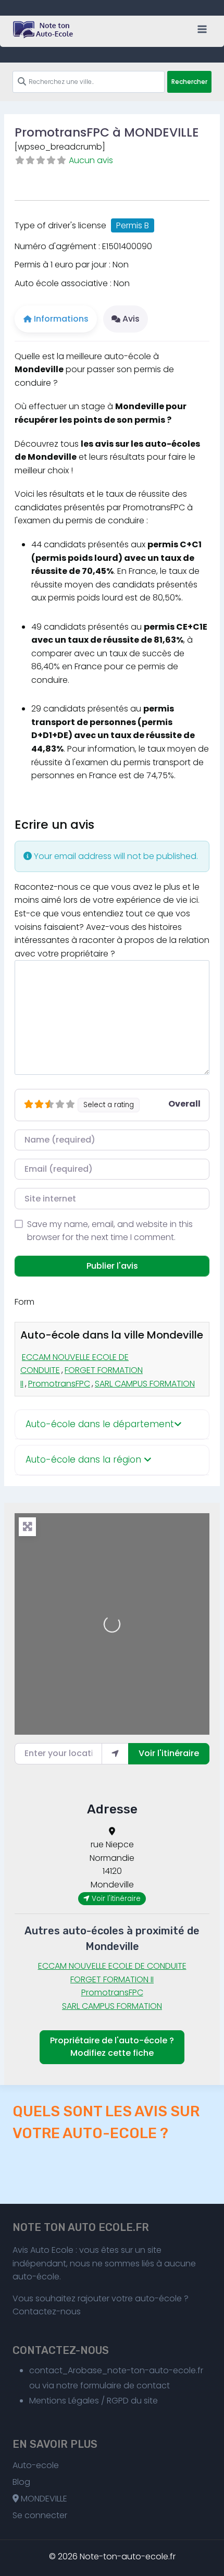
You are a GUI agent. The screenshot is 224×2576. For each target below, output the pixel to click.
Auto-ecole (36, 2465)
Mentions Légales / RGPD (79, 2401)
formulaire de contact (125, 2385)
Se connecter (40, 2515)
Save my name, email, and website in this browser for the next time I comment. (110, 1231)
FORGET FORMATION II (112, 1979)
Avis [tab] (131, 319)
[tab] (112, 1425)
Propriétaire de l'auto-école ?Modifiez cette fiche (112, 2047)
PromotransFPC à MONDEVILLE (107, 132)
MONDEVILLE (43, 2499)
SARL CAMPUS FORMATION (145, 1384)
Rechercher (189, 82)
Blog (21, 2482)
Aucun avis (91, 160)
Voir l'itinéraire (169, 1753)
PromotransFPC (59, 1384)
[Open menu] (202, 29)
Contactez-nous (47, 2311)
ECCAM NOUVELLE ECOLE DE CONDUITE (112, 1966)
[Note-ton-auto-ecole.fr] (44, 30)
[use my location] (115, 1753)
